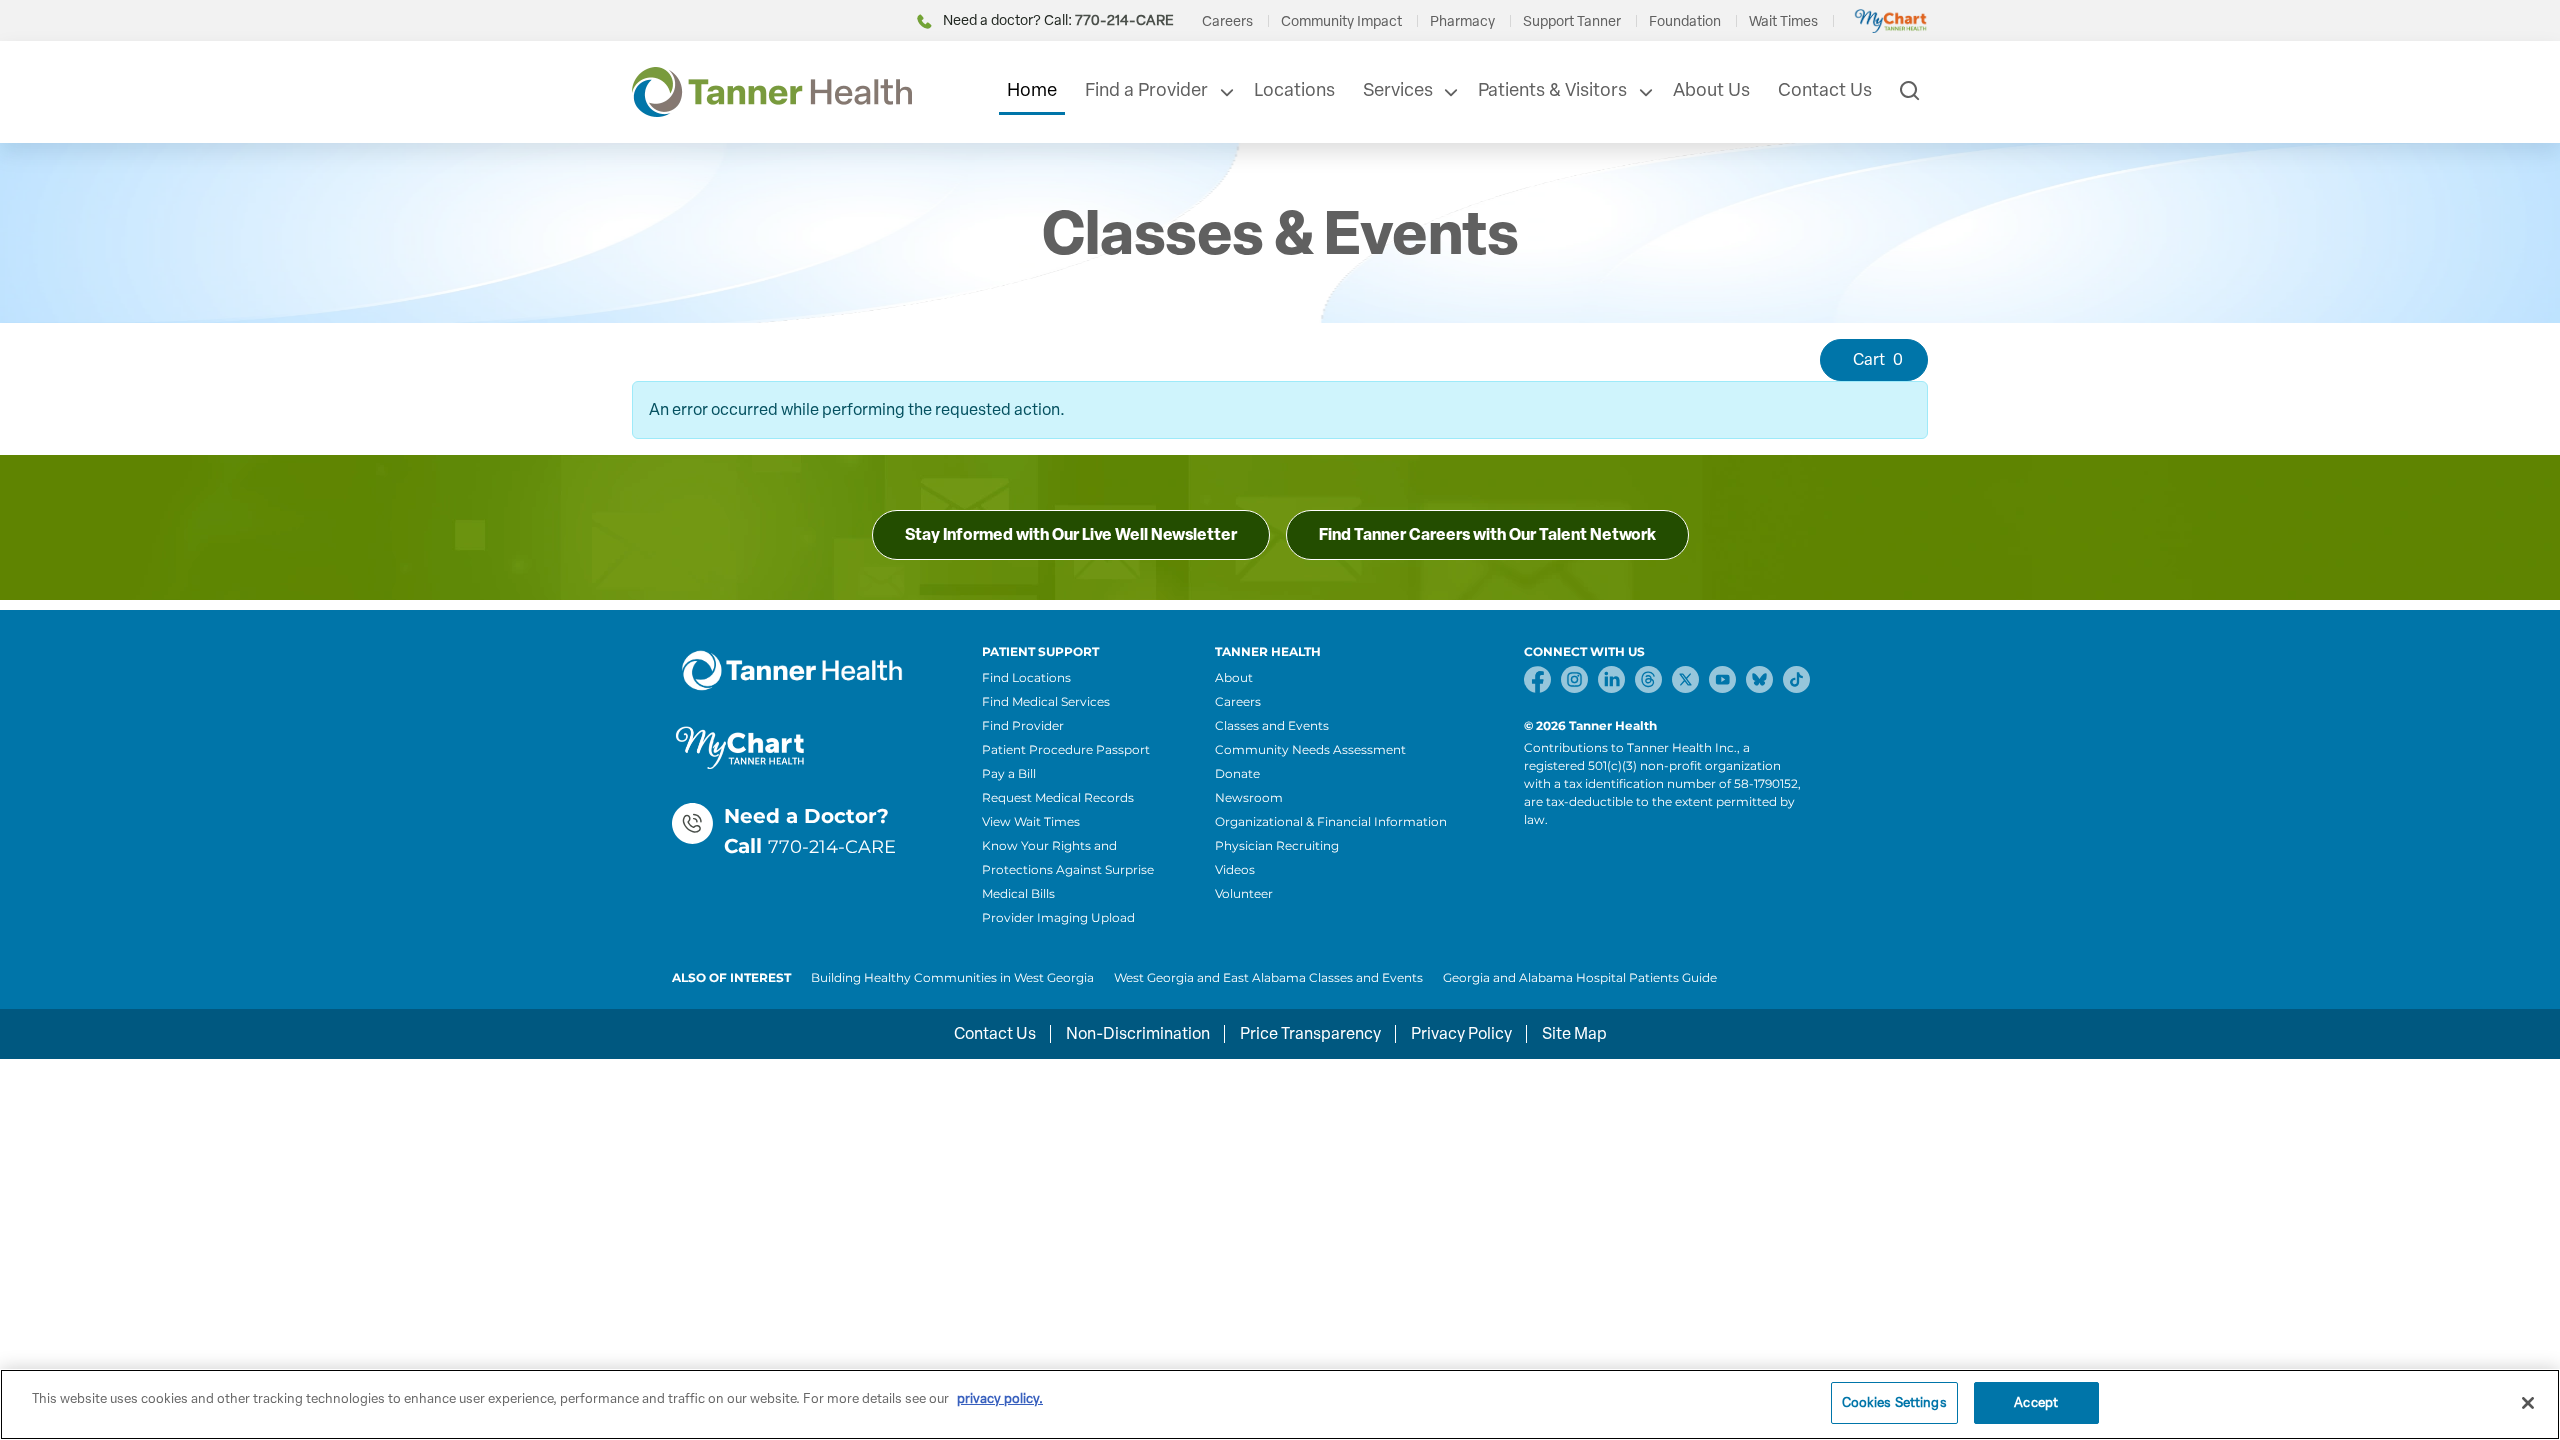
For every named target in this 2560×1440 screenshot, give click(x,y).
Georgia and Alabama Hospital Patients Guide (1580, 977)
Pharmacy (1462, 21)
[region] (1280, 1404)
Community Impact (1341, 21)
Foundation (1685, 21)
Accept (2036, 1402)
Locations (1294, 90)
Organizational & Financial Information (1331, 821)
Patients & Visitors (1552, 90)
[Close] (2528, 1403)
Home (1032, 90)
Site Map (1574, 1033)
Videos (1235, 869)
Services (1398, 90)
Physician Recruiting (1277, 845)
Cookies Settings (1894, 1402)
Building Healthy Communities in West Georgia (952, 977)
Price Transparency (1310, 1033)
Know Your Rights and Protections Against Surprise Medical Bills (1068, 869)
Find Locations (1026, 677)
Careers (1227, 21)
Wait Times (1783, 21)
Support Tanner (1572, 21)
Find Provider (1023, 725)
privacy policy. (1000, 1398)
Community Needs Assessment (1310, 749)
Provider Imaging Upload (1058, 917)
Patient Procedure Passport (1066, 749)
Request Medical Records (1058, 797)
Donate (1237, 773)
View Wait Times (1031, 821)
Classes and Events (1272, 725)
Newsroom (1249, 797)
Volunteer (1244, 893)
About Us (1711, 90)
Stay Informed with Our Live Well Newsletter (1071, 534)
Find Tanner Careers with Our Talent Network (1487, 534)
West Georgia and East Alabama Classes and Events (1268, 977)
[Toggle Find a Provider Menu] (1225, 92)
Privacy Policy (1461, 1033)
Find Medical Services (1046, 701)
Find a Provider (1146, 90)
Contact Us (1825, 90)
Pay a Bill (1009, 773)
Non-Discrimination (1138, 1033)
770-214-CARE (832, 847)
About (1234, 677)
